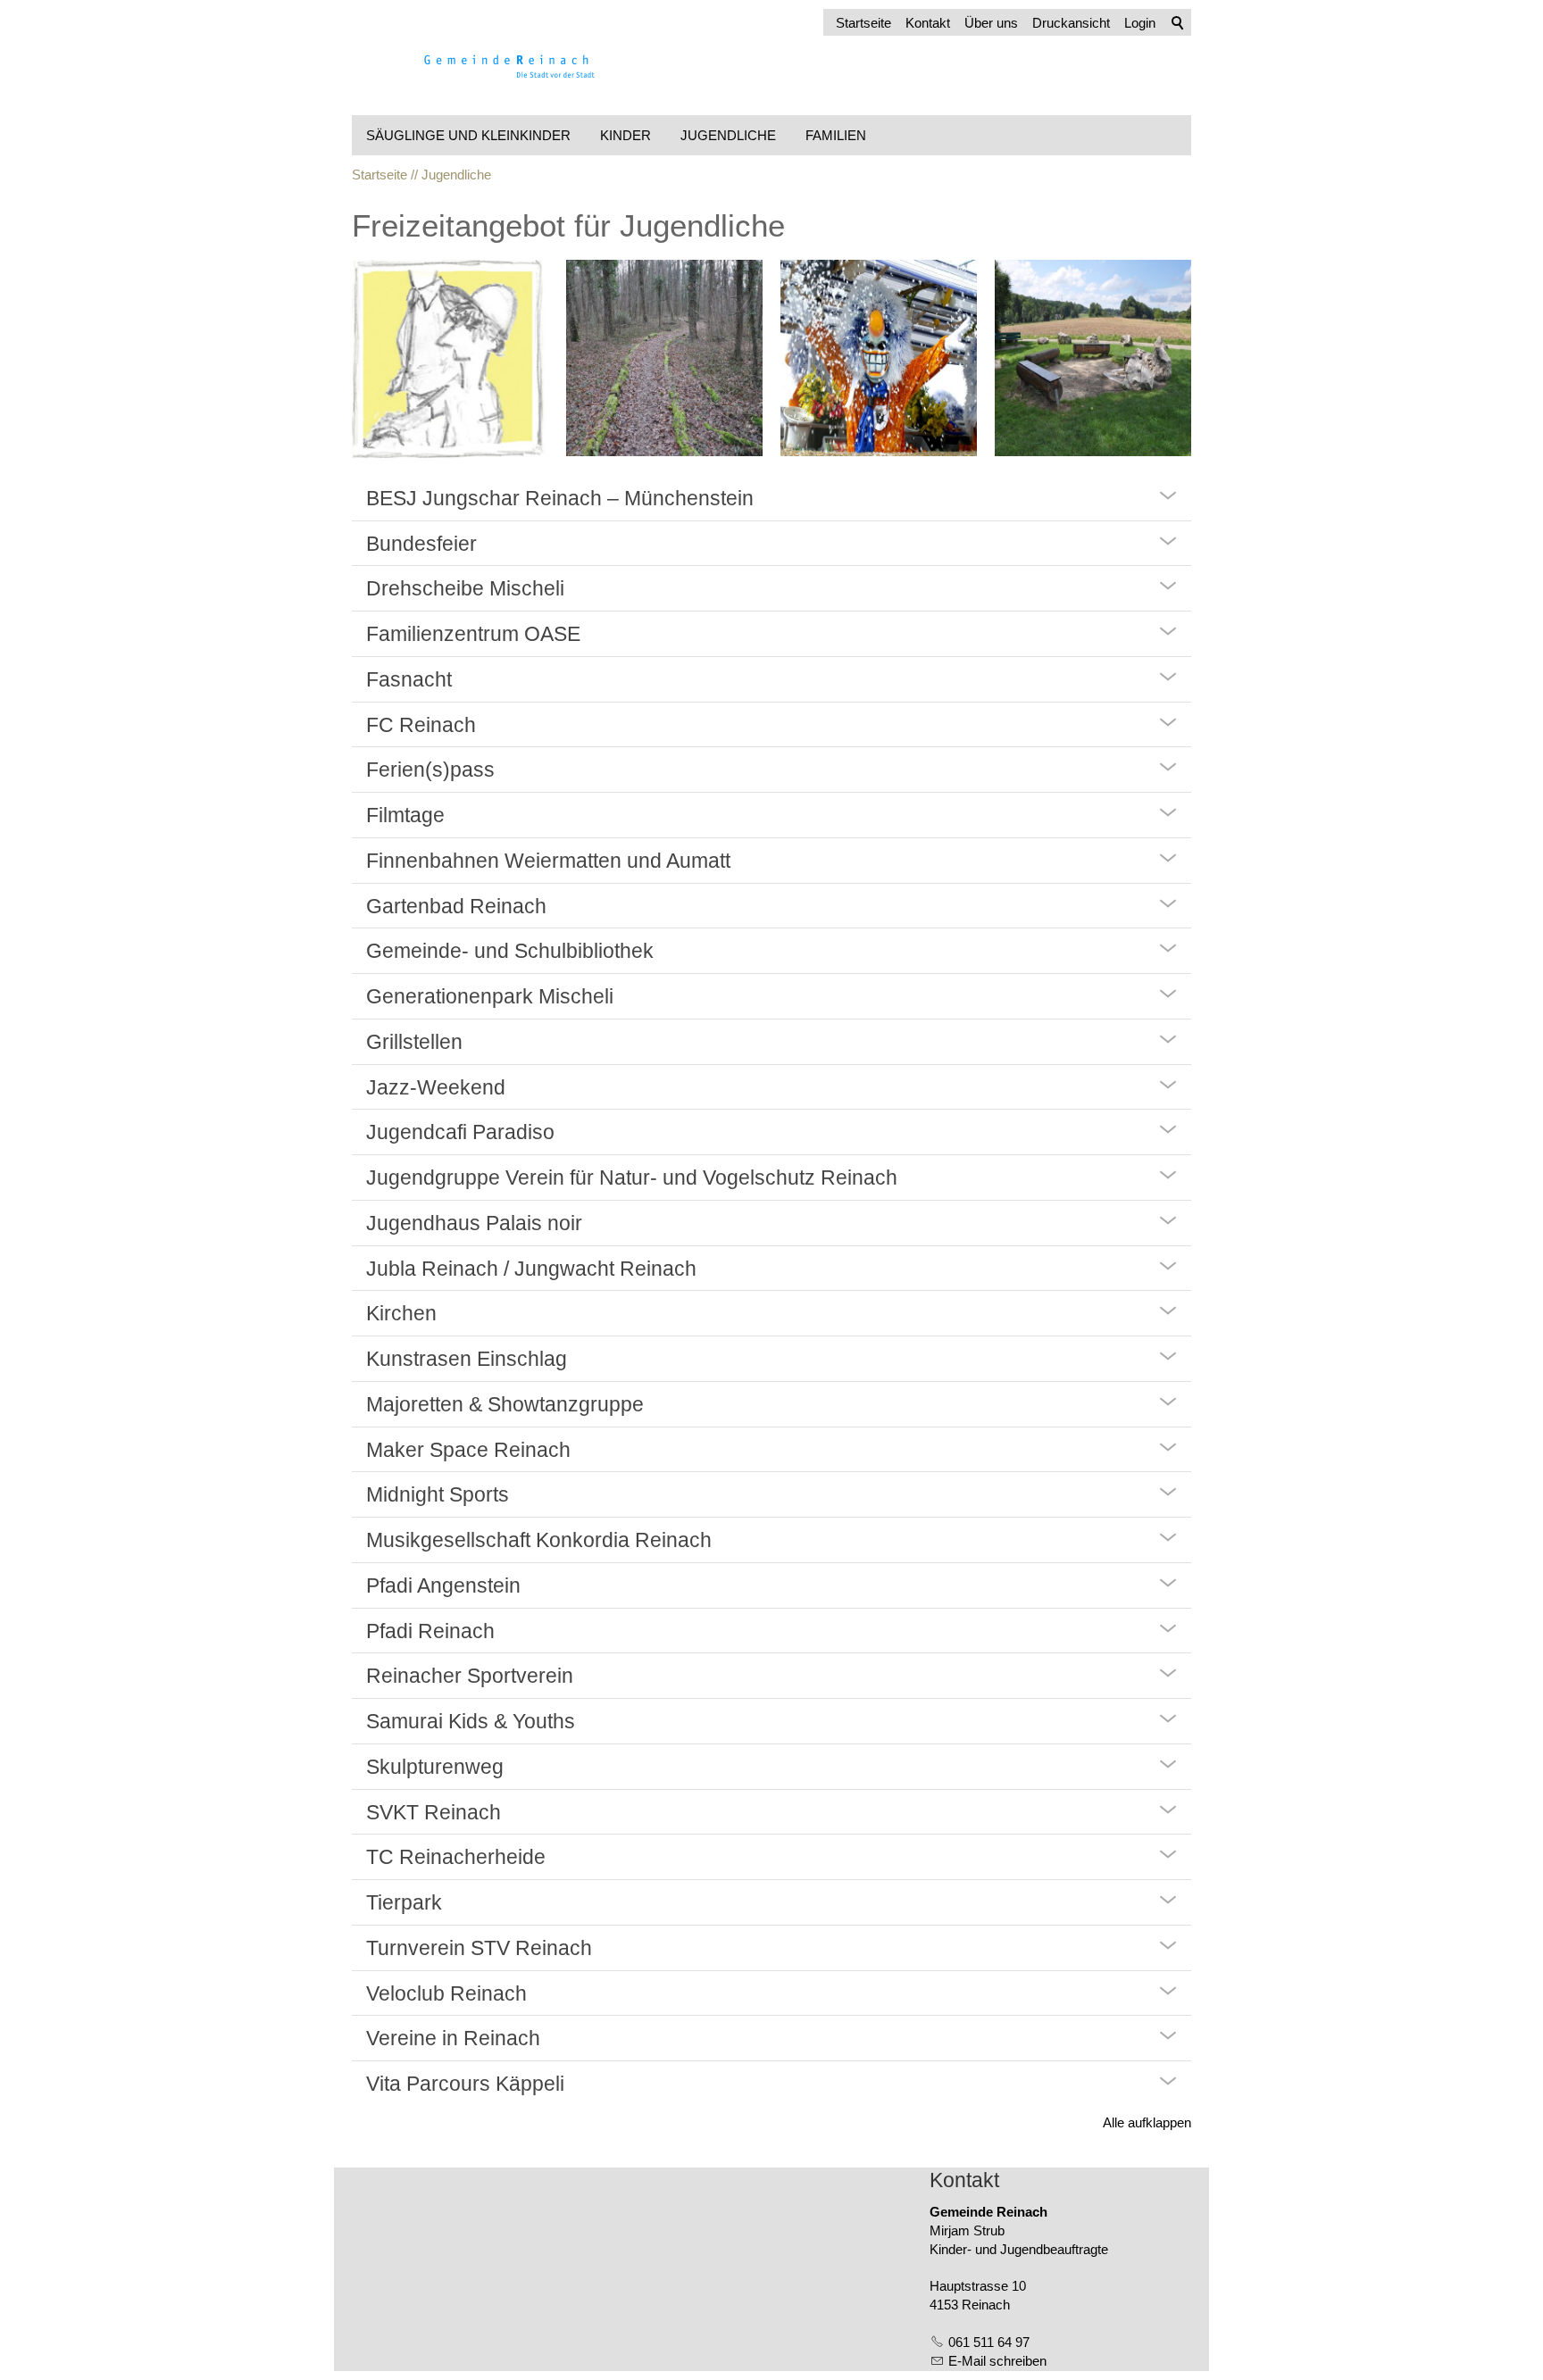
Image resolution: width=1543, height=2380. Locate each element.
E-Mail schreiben (997, 2361)
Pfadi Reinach (430, 1631)
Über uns (991, 23)
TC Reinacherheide (456, 1857)
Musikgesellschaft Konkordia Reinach (539, 1540)
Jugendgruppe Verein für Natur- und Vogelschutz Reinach (632, 1178)
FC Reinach (421, 725)
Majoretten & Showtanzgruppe (505, 1404)
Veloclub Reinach (446, 1993)
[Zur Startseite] (486, 62)
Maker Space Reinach (468, 1450)
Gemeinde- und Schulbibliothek (510, 951)
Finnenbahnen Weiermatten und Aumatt (548, 861)
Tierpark (404, 1902)
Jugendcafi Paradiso (460, 1132)
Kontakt (928, 23)
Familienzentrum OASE (473, 634)
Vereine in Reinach (453, 2038)
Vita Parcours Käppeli (465, 2084)
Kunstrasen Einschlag (467, 1359)
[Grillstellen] (1093, 358)
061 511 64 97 (989, 2342)
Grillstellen (414, 1042)
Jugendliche (728, 135)
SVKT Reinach (434, 1812)
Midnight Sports (438, 1494)
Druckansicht (1071, 23)
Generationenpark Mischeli (490, 996)
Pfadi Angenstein (443, 1585)
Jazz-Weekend (436, 1087)
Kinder (626, 135)
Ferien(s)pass (430, 770)
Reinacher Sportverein (470, 1676)
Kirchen (401, 1313)
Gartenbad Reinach (456, 906)
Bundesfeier (421, 544)
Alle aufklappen (1147, 2122)
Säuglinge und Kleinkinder (468, 135)
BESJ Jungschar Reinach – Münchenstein (560, 498)
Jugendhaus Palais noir (474, 1223)
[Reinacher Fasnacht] (879, 358)
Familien (836, 135)
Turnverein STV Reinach (479, 1948)
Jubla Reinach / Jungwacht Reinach (531, 1269)
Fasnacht (409, 679)
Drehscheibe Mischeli (465, 588)
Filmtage (405, 815)
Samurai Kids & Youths (471, 1721)
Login (1140, 23)
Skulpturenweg (435, 1767)
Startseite (863, 23)
